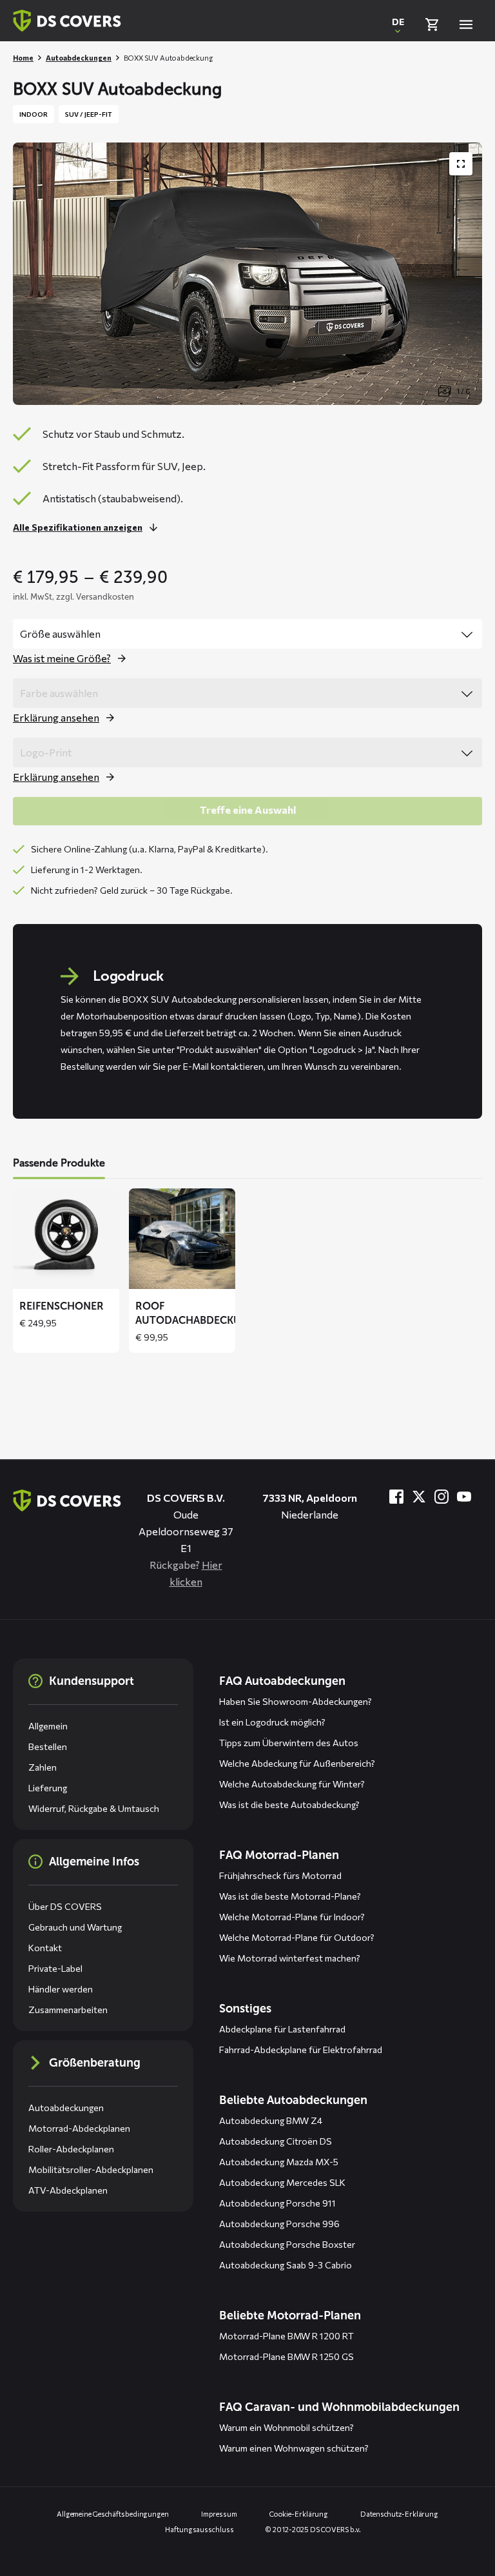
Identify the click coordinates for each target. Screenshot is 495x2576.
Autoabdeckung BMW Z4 (271, 2120)
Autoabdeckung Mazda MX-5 (279, 2162)
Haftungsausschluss (199, 2529)
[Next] (463, 1270)
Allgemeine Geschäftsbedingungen (113, 2514)
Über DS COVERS (65, 1906)
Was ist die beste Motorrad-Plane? (290, 1896)
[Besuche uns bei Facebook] (396, 1497)
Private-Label (55, 1968)
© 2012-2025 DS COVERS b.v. (313, 2529)
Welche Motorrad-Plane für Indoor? (292, 1917)
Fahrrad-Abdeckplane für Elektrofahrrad (301, 2050)
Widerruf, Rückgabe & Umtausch (94, 1808)
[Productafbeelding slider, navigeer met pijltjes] (247, 274)
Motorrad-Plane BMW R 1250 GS (286, 2356)
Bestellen (48, 1746)
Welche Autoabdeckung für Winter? (292, 1784)
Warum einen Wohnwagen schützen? (294, 2448)
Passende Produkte (59, 1163)
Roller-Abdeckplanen (71, 2149)
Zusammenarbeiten (68, 2010)
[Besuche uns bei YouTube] (464, 1497)
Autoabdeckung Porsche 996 (279, 2224)
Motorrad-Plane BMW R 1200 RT (286, 2336)
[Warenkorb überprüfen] (432, 25)
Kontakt (45, 1948)
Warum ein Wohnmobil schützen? (286, 2427)
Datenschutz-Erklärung (399, 2514)
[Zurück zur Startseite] (67, 21)
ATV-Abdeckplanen (68, 2190)
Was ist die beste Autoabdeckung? (289, 1804)
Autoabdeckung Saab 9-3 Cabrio (286, 2265)
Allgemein (48, 1726)
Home (23, 58)
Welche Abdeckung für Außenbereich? (297, 1763)
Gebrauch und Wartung (75, 1927)
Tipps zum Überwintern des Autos (289, 1743)
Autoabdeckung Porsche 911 (277, 2203)
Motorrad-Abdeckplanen (79, 2128)
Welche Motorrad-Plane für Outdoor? (297, 1937)
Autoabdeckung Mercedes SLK (282, 2182)
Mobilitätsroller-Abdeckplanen (91, 2169)
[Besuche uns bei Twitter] (419, 1497)
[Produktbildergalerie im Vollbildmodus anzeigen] (461, 164)
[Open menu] (466, 25)
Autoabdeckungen (79, 58)
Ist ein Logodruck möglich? (272, 1722)
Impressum (219, 2514)
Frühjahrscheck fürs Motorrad (280, 1875)
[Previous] (32, 1270)
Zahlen (43, 1767)
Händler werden (61, 1989)
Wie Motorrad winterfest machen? (290, 1958)
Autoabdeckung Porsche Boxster (287, 2244)
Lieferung (48, 1788)
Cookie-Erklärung (299, 2514)
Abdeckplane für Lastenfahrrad (282, 2029)
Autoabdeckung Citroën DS (276, 2141)
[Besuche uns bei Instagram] (442, 1497)
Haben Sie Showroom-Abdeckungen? (296, 1701)
